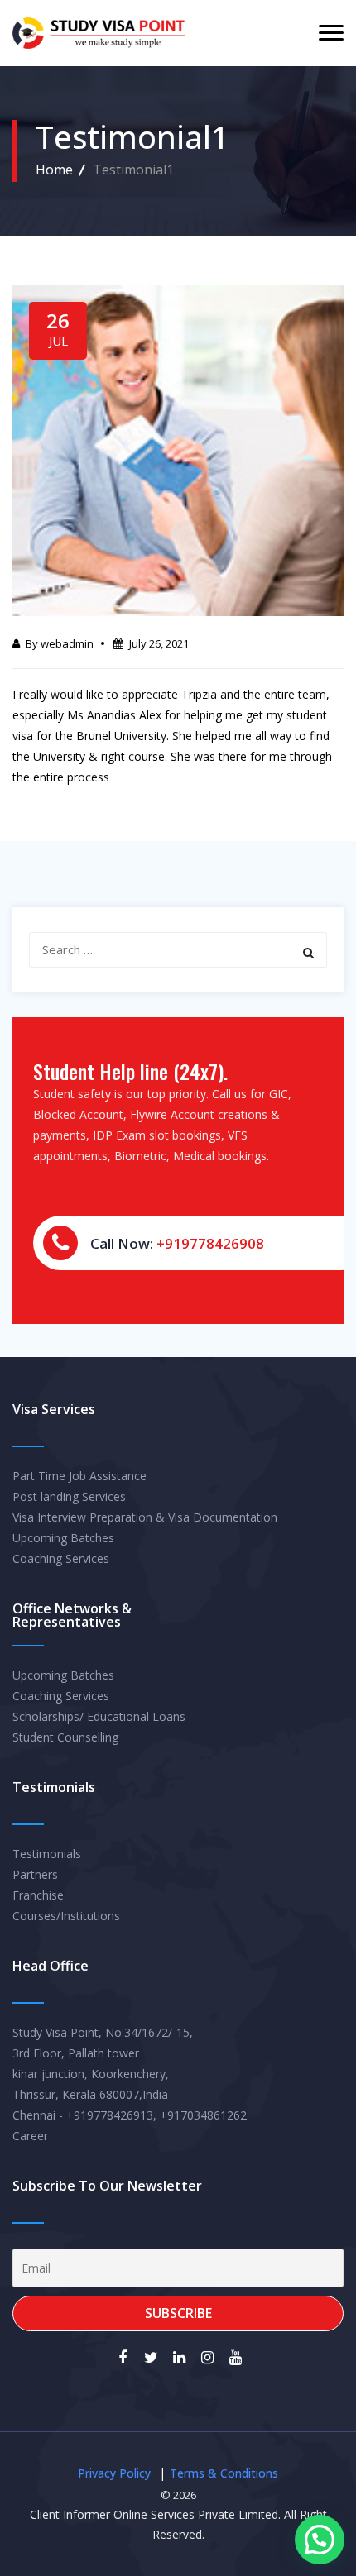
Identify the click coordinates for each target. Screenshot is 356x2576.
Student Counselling (65, 1737)
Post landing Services (69, 1496)
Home (54, 170)
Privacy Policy (114, 2473)
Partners (35, 1874)
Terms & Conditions (224, 2473)
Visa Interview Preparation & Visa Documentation (145, 1517)
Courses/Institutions (66, 1916)
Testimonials (47, 1854)
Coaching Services (61, 1558)
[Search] (308, 953)
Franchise (38, 1895)
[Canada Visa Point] (99, 33)
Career (30, 2136)
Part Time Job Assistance (79, 1476)
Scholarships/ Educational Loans (99, 1716)
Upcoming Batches (63, 1538)
